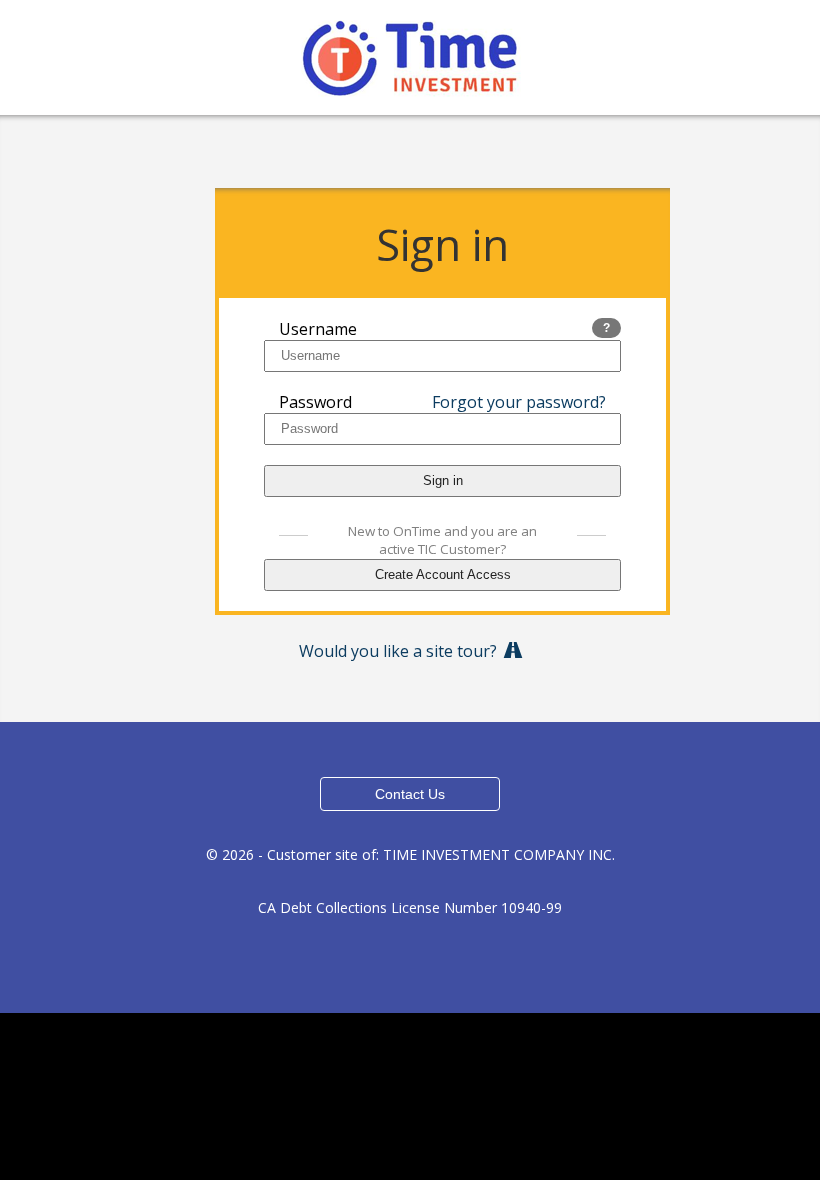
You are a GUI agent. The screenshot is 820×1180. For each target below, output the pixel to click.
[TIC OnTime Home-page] (410, 51)
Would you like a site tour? (402, 651)
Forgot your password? (519, 402)
